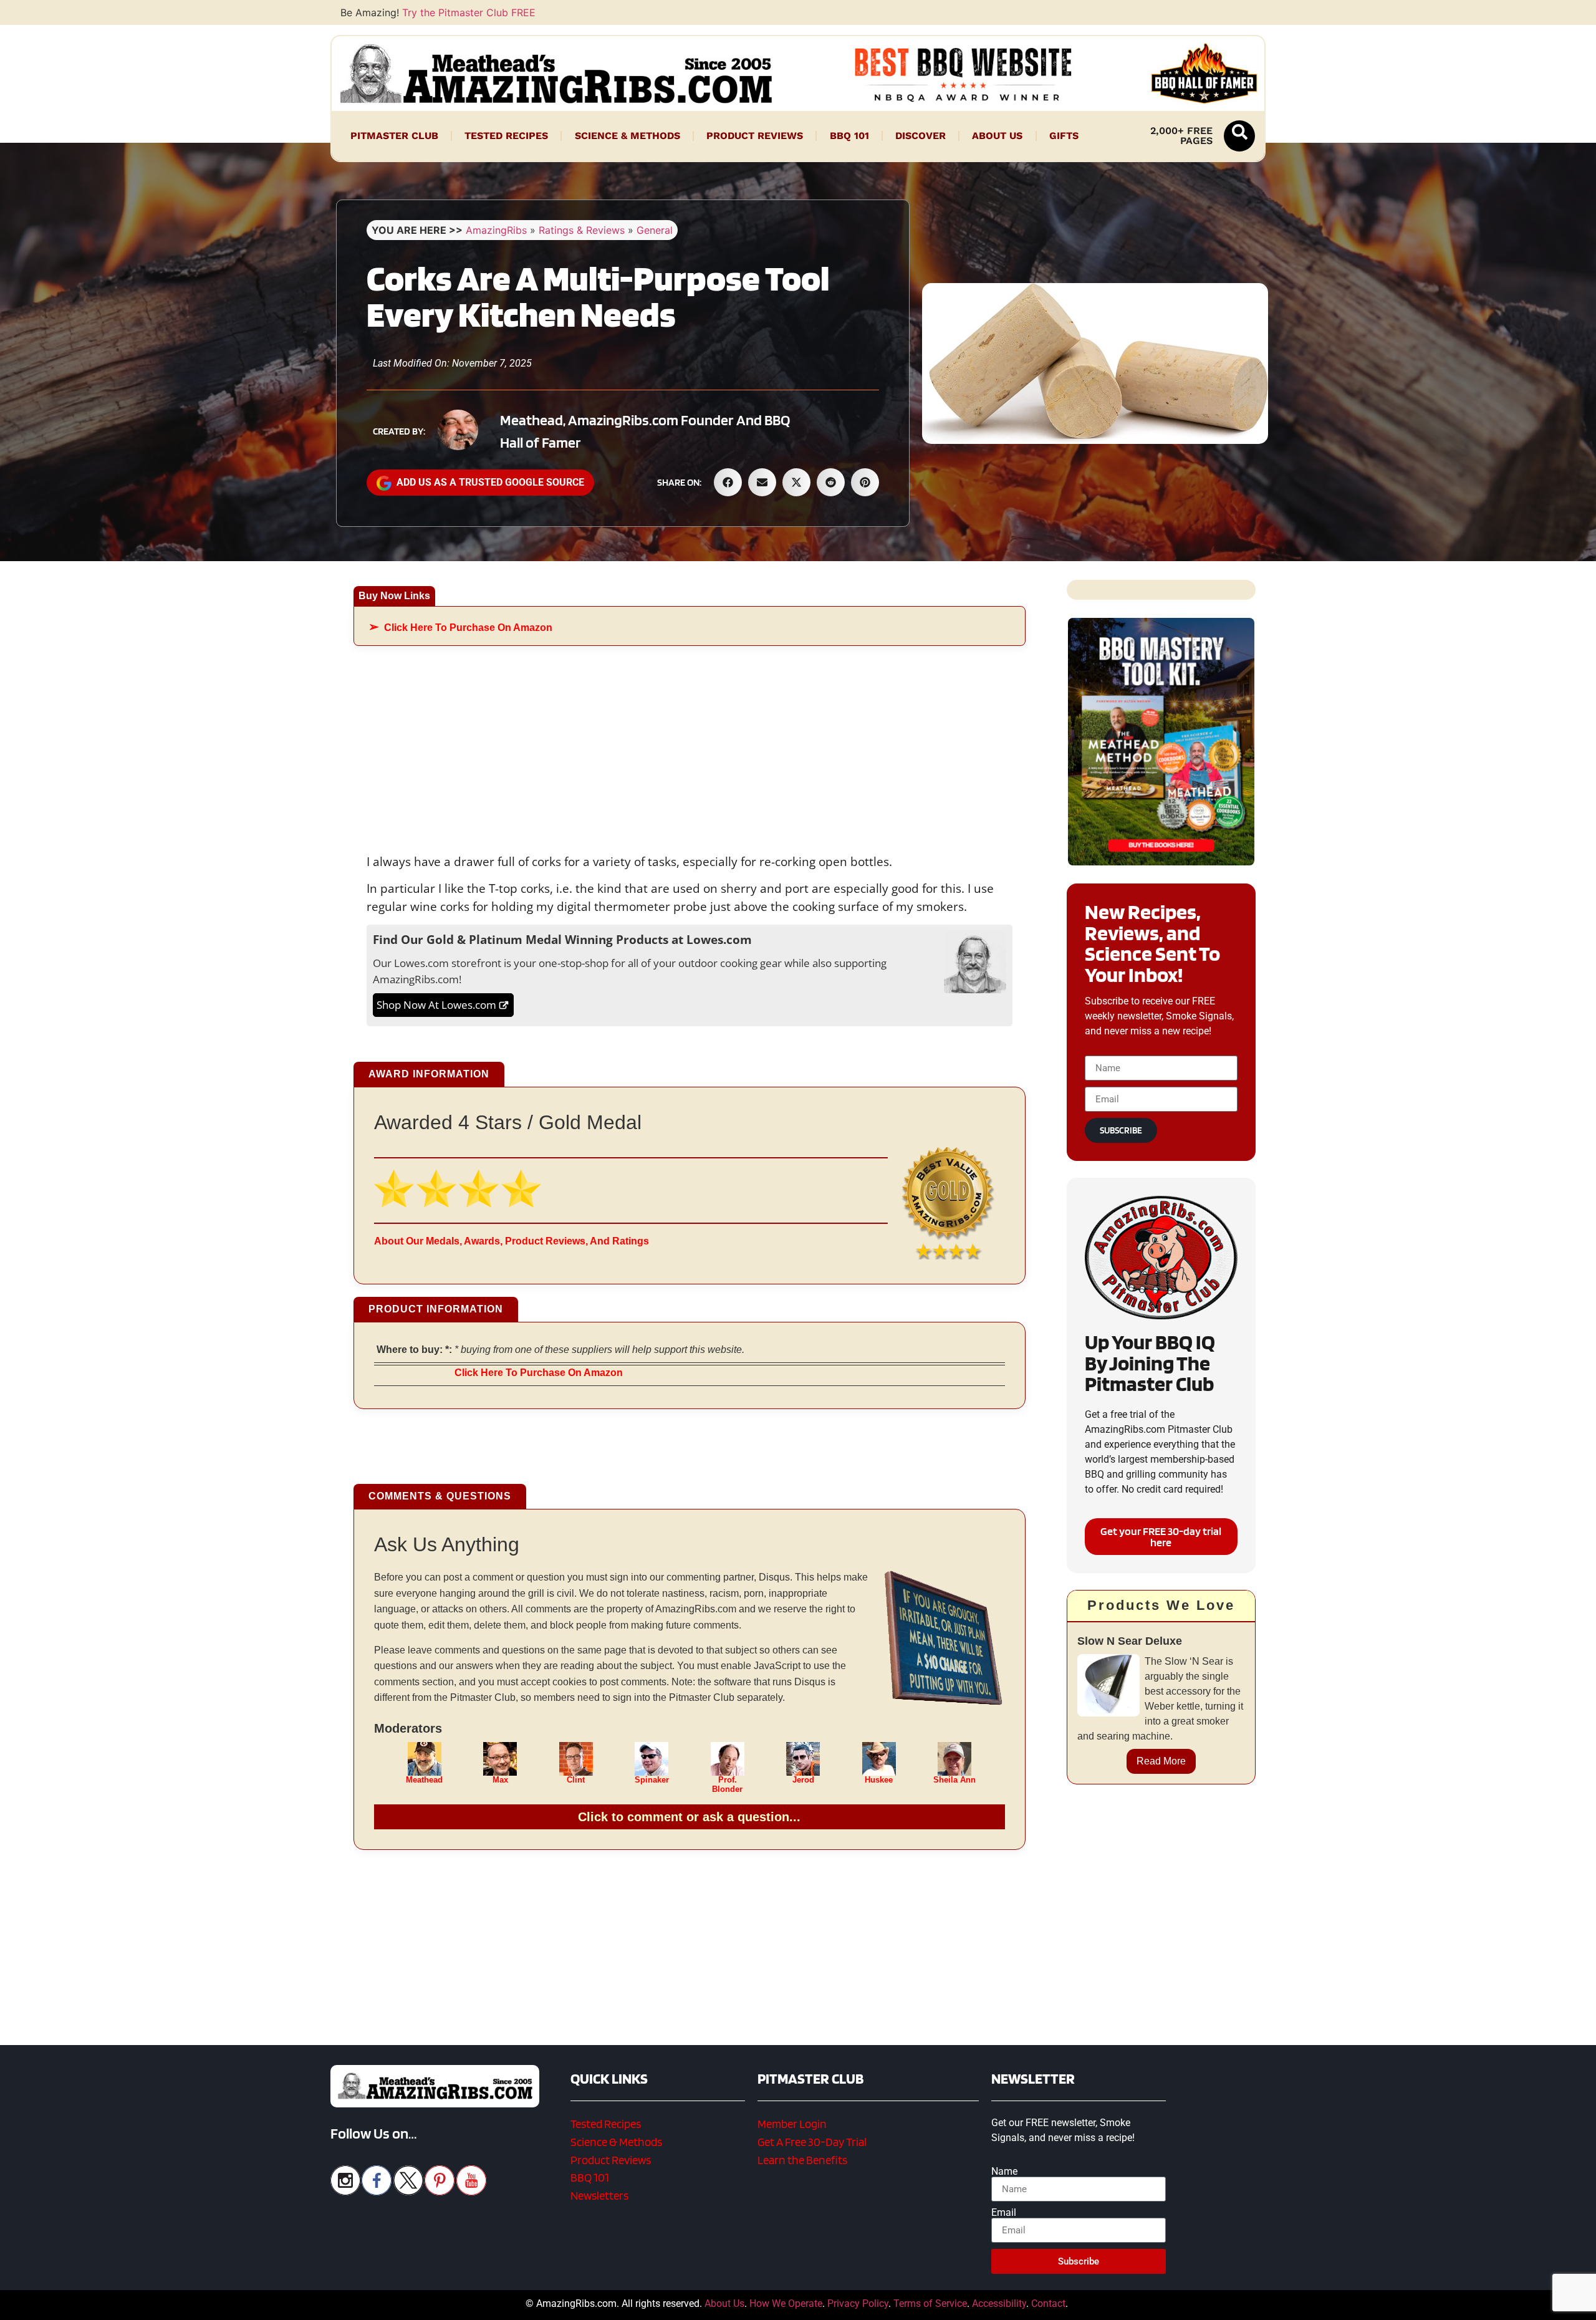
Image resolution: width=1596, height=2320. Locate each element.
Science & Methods (627, 136)
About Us (997, 136)
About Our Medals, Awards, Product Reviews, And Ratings (512, 1241)
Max (500, 1780)
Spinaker (652, 1780)
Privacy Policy (858, 2303)
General (655, 230)
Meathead (424, 1780)
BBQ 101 (849, 136)
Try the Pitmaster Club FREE (469, 12)
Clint (576, 1780)
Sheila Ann (954, 1780)
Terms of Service (930, 2303)
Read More (1161, 1761)
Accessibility (999, 2303)
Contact (1048, 2303)
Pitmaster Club (394, 136)
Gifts (1064, 136)
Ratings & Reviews (582, 230)
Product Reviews (755, 136)
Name (1004, 2172)
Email (1004, 2213)
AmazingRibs (496, 230)
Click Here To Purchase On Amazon (468, 628)
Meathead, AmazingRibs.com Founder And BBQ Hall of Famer (645, 431)
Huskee (879, 1780)
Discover (921, 136)
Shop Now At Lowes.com (436, 1005)
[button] (1239, 136)
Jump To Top (1161, 2304)
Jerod (803, 1780)
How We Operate (786, 2303)
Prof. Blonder (727, 1784)
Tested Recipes (506, 136)
